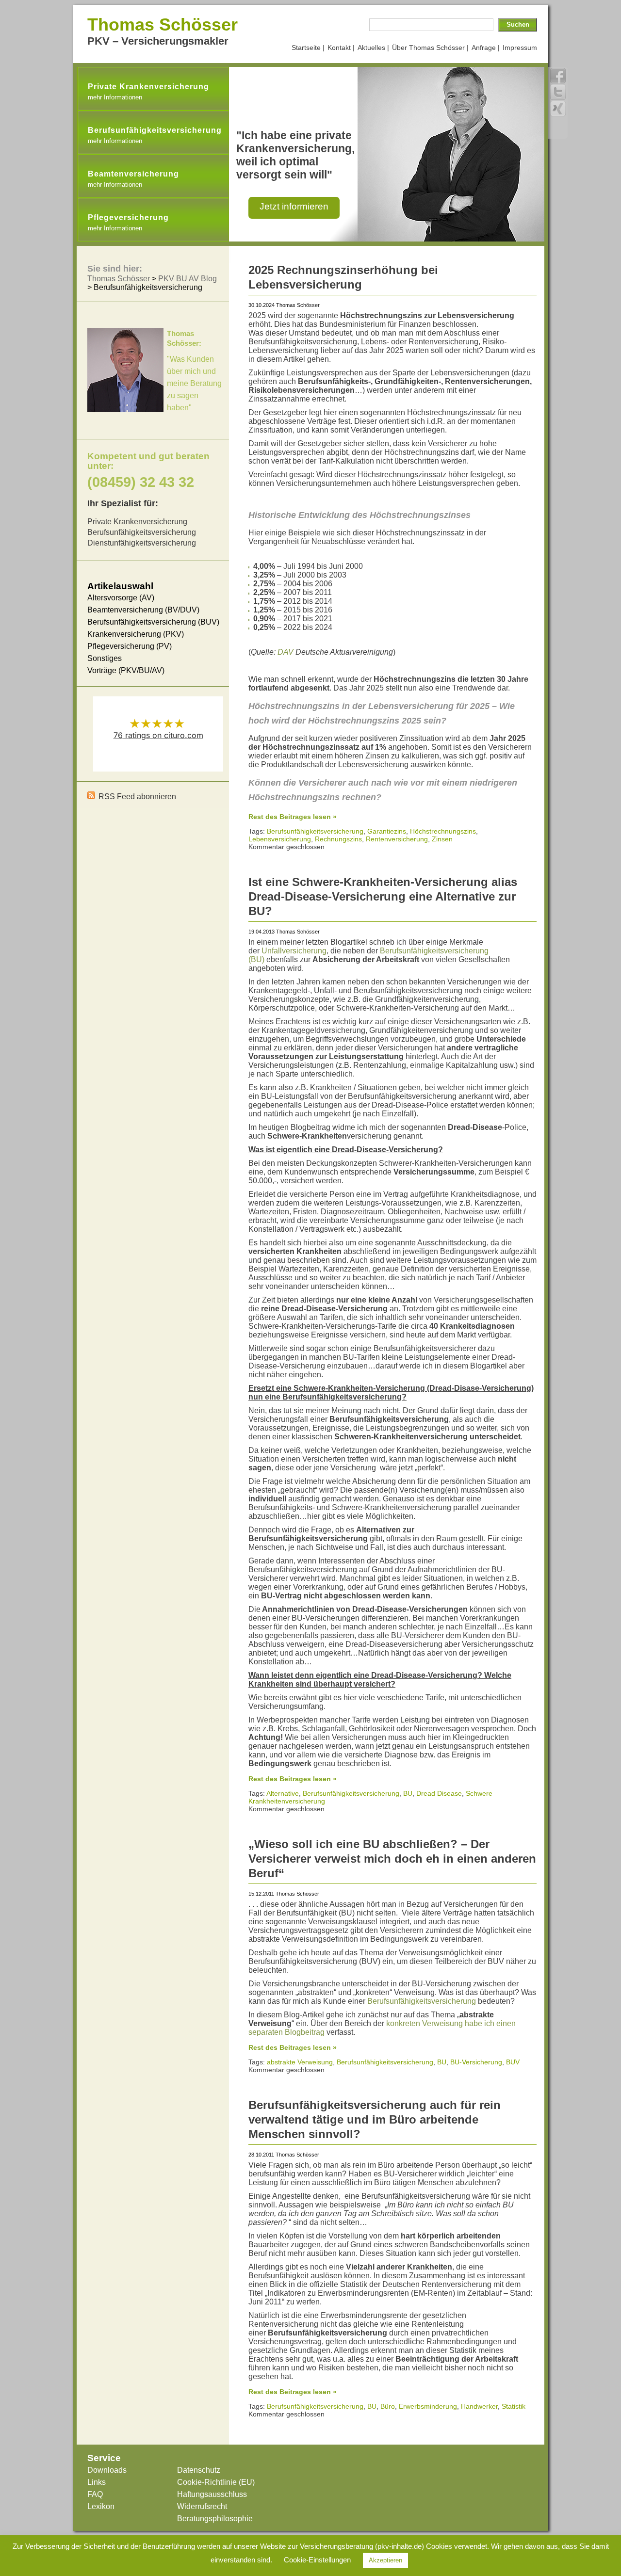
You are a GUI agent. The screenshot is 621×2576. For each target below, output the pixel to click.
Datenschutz (199, 2470)
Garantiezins (387, 831)
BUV (513, 2062)
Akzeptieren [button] (385, 2560)
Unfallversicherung (294, 951)
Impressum (520, 48)
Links (97, 2482)
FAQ (95, 2494)
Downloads (107, 2470)
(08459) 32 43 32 (141, 482)
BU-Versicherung (476, 2062)
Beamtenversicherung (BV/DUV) (143, 610)
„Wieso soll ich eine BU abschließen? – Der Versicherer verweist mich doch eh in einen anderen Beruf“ (392, 1859)
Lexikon (101, 2506)
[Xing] (558, 109)
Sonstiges (105, 658)
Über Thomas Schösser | (430, 48)
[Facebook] (558, 76)
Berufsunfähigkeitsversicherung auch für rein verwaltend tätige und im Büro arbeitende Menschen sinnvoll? (375, 2119)
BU (408, 1793)
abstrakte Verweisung (300, 2062)
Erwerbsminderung (428, 2406)
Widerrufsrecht (202, 2506)
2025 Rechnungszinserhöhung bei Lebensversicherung (343, 277)
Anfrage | (486, 48)
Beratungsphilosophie (215, 2519)
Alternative (283, 1793)
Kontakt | (341, 48)
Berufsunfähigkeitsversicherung (315, 831)
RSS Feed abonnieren (137, 797)
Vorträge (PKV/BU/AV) (126, 670)
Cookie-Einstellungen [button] (317, 2560)
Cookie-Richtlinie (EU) (216, 2482)
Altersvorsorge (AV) (121, 598)
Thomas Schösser (163, 24)
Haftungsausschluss (212, 2494)
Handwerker (479, 2406)
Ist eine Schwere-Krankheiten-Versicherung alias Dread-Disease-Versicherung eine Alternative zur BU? (383, 896)
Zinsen (442, 839)
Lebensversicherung (280, 839)
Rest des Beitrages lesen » (293, 817)
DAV (286, 652)
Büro (388, 2406)
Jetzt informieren (294, 206)
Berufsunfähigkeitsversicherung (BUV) (153, 622)
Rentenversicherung (397, 839)
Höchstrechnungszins (443, 831)
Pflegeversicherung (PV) (130, 646)
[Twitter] (558, 92)
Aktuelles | (373, 48)
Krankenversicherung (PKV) (136, 634)
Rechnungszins (338, 839)
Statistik (514, 2406)
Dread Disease (439, 1793)
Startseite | (308, 48)
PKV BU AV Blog (188, 279)
